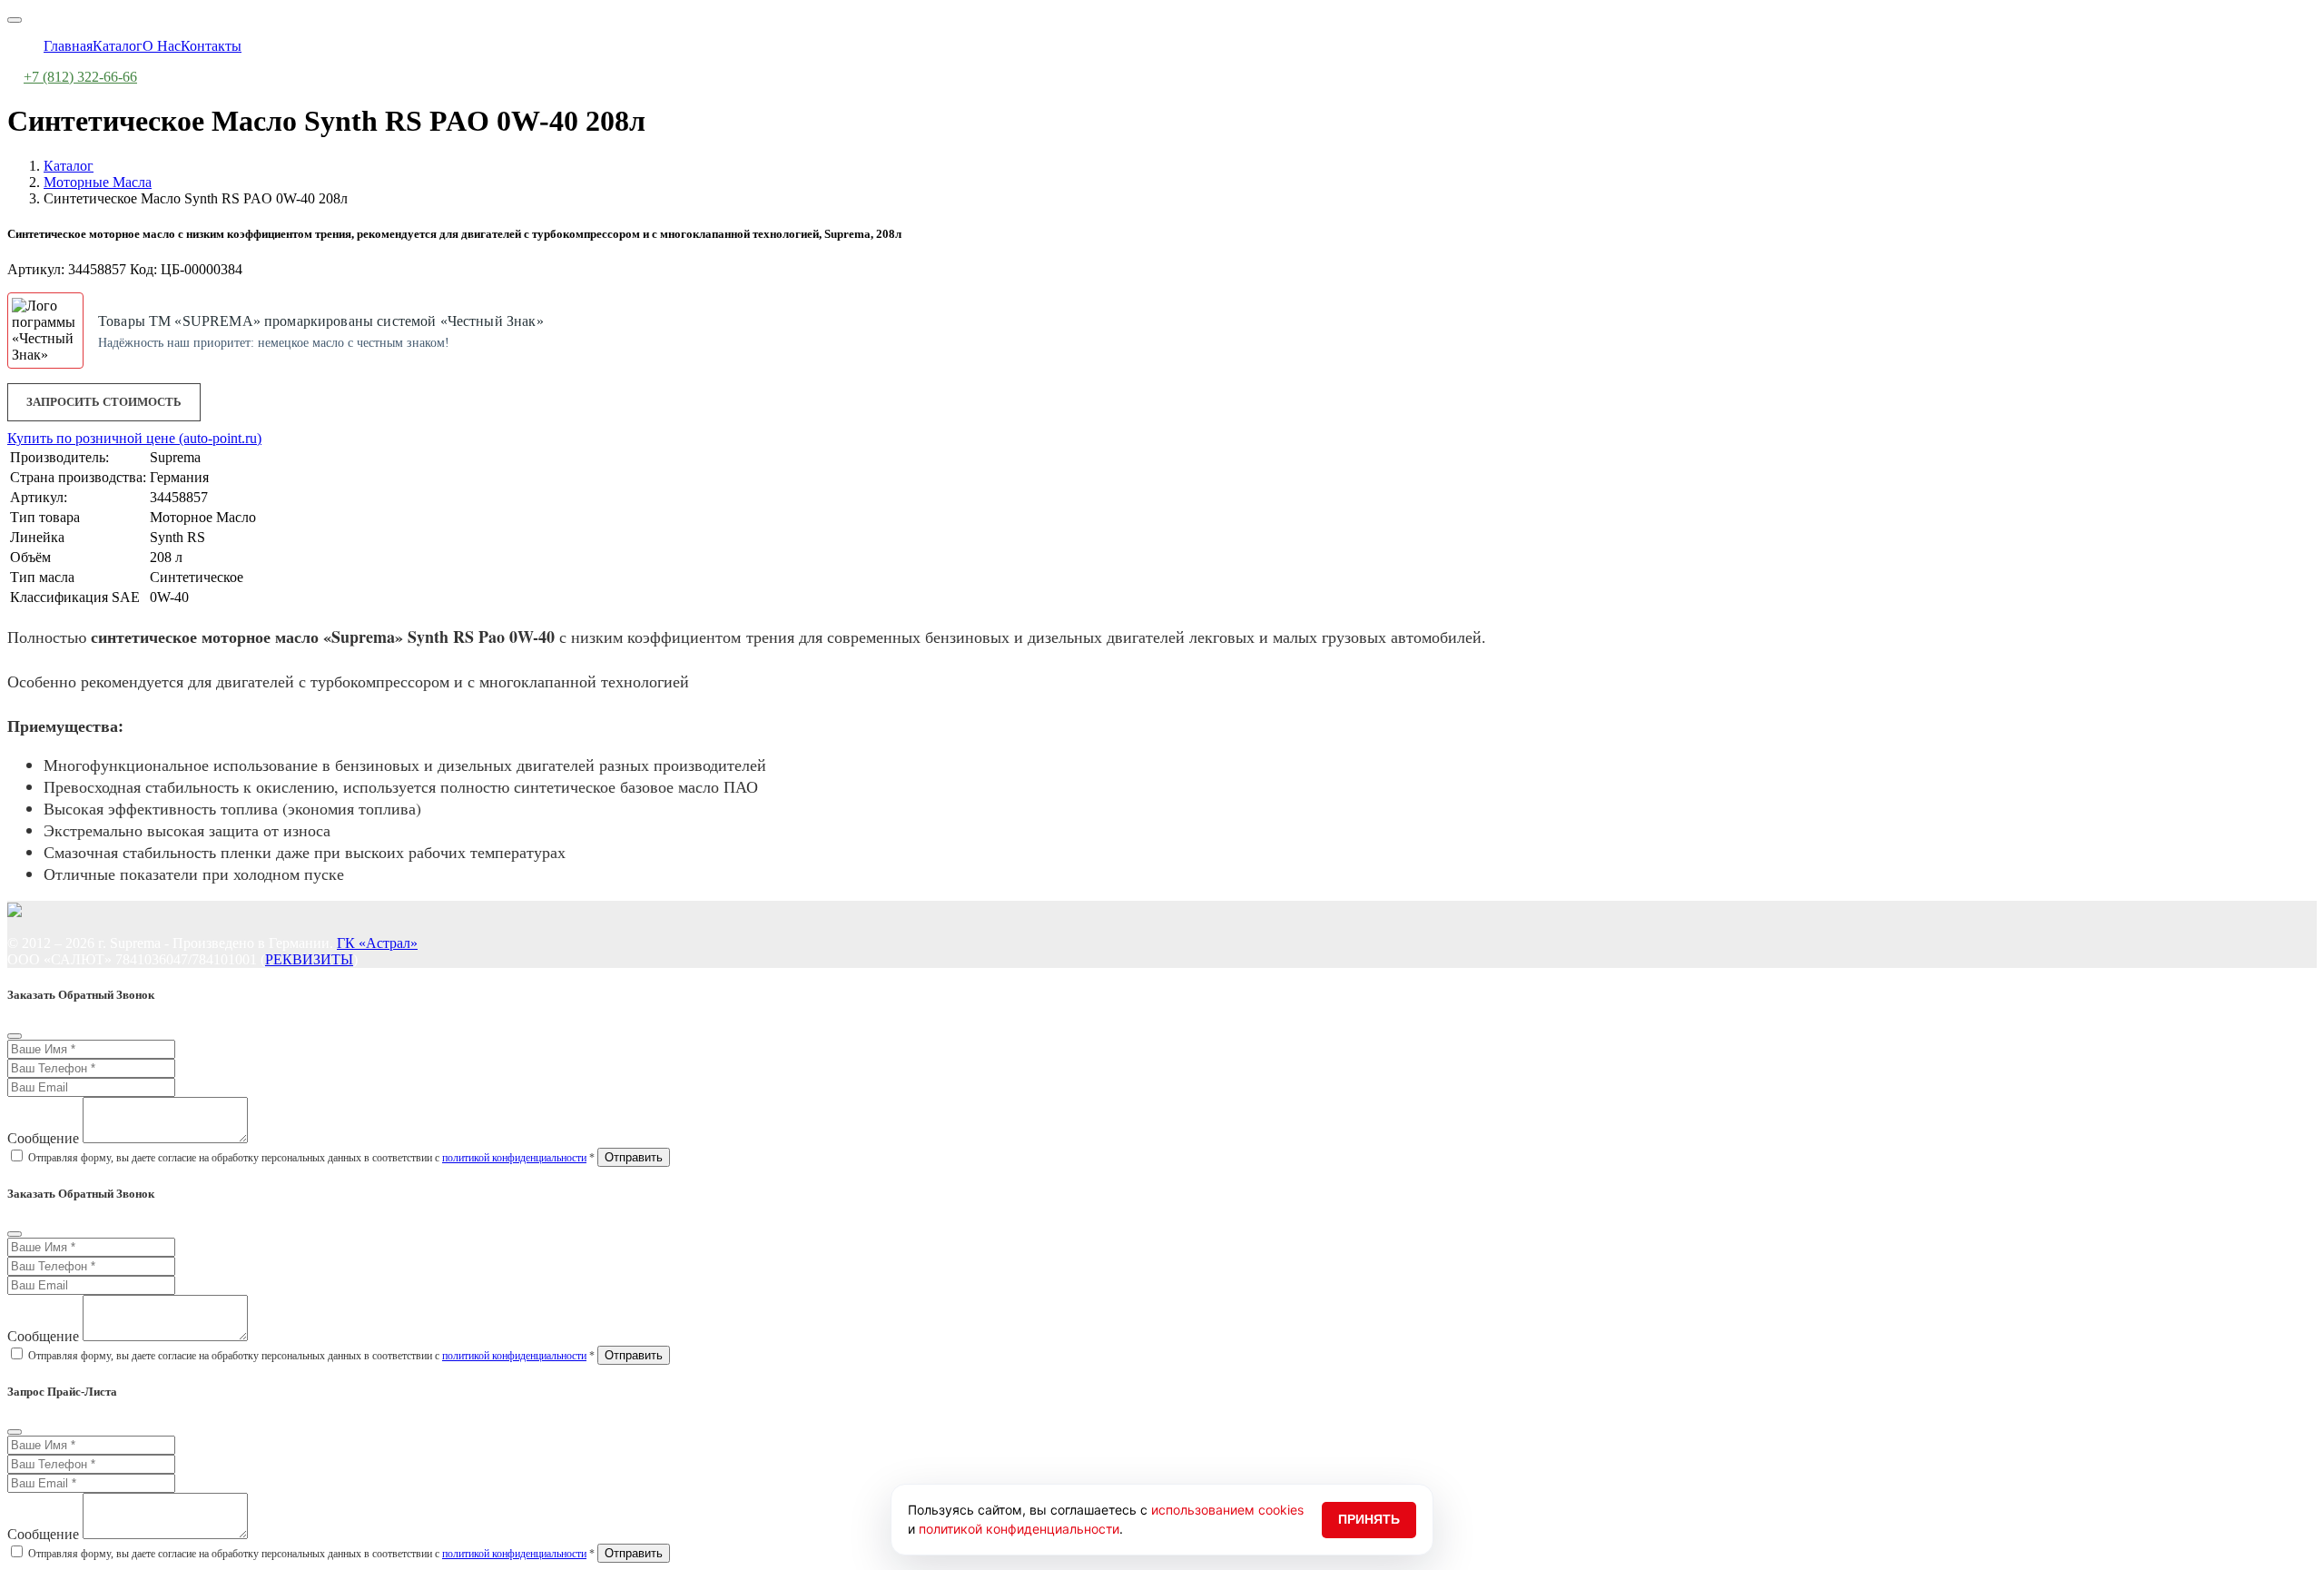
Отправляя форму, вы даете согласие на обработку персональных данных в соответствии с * (311, 1158)
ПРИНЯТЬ (1369, 1519)
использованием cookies (1227, 1510)
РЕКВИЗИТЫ (309, 959)
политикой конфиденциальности (514, 1158)
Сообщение (43, 1138)
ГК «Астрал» (377, 943)
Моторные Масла (98, 182)
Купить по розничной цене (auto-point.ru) (134, 438)
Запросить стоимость (104, 402)
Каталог (69, 166)
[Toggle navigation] (15, 20)
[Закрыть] (15, 1036)
